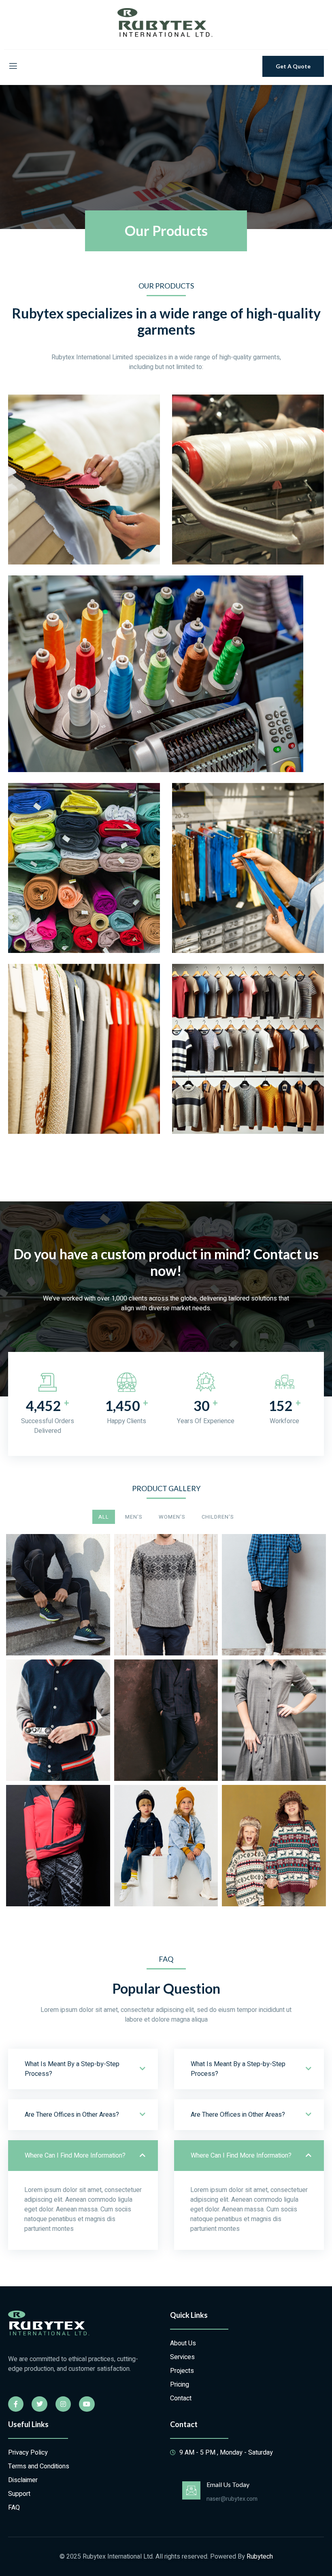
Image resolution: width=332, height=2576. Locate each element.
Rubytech (260, 2557)
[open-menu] (13, 66)
